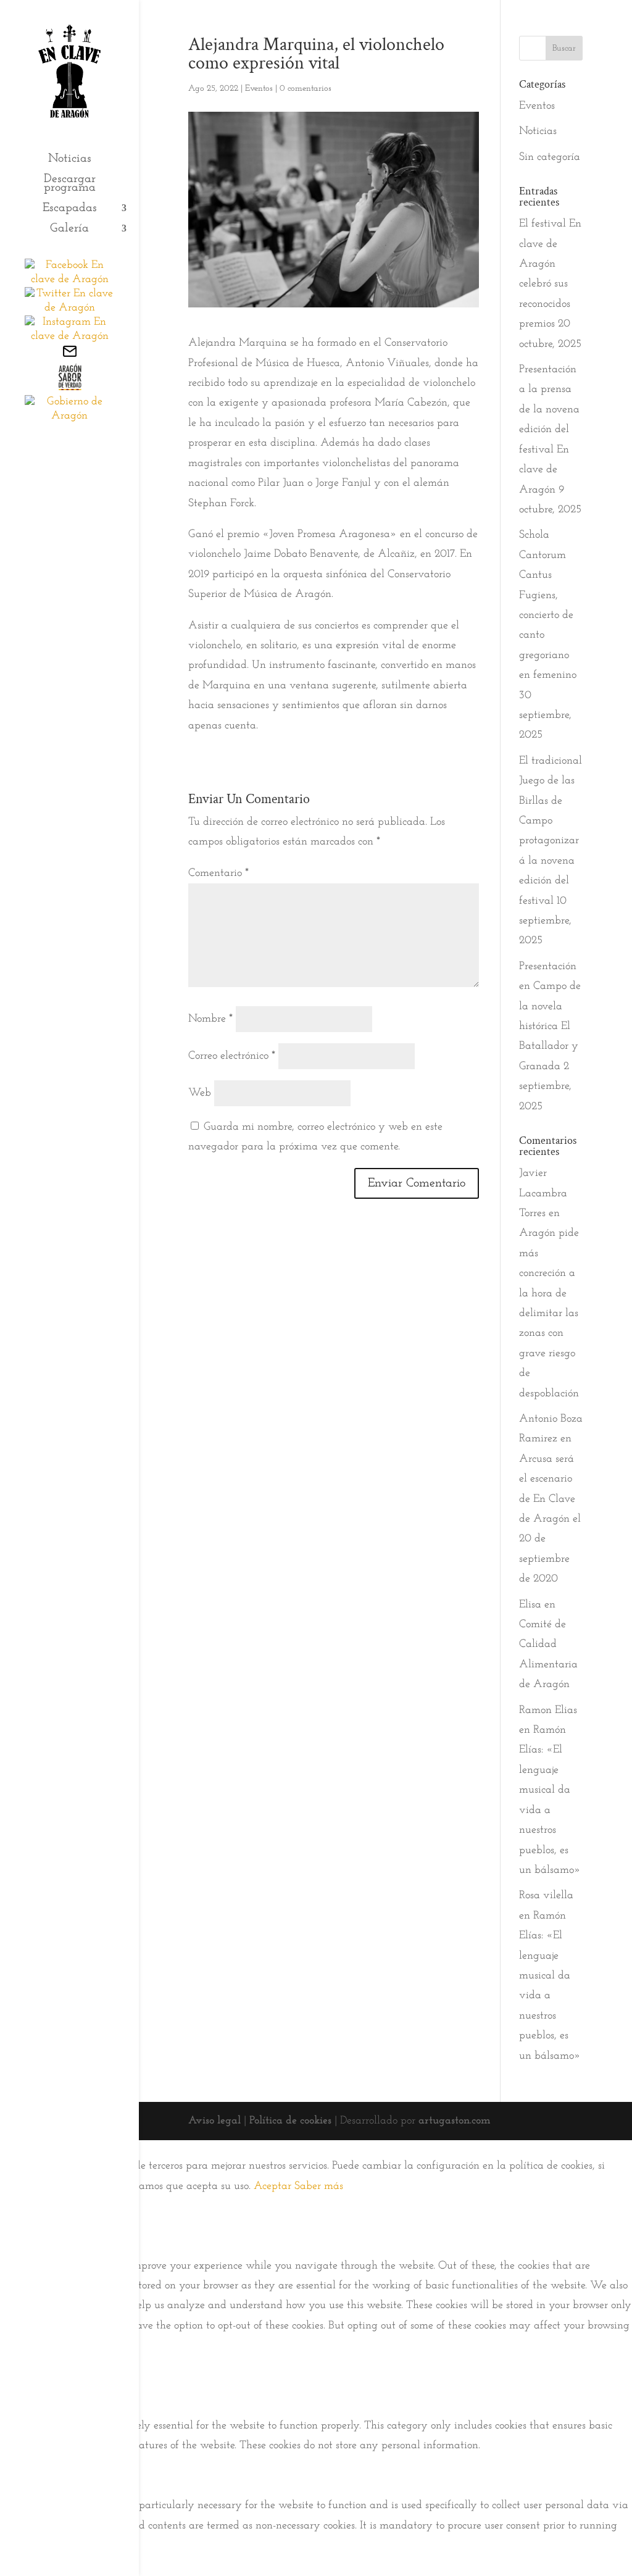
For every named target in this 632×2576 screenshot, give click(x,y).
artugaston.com (455, 2121)
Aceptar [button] (272, 2186)
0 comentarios (306, 89)
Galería (69, 229)
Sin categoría (550, 157)
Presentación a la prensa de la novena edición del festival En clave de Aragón (549, 430)
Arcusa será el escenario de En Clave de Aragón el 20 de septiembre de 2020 (550, 1519)
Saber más (319, 2186)
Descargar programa (70, 184)
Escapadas (70, 209)
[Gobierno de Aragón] (69, 416)
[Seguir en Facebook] (69, 280)
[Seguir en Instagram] (69, 336)
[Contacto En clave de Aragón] (70, 356)
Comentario (218, 873)
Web (200, 1093)
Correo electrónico (232, 1056)
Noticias (70, 160)
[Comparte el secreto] (69, 388)
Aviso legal (214, 2121)
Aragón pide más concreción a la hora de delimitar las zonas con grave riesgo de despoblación (549, 1313)
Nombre (210, 1019)
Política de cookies (290, 2121)
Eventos (259, 89)
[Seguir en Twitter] (69, 308)
